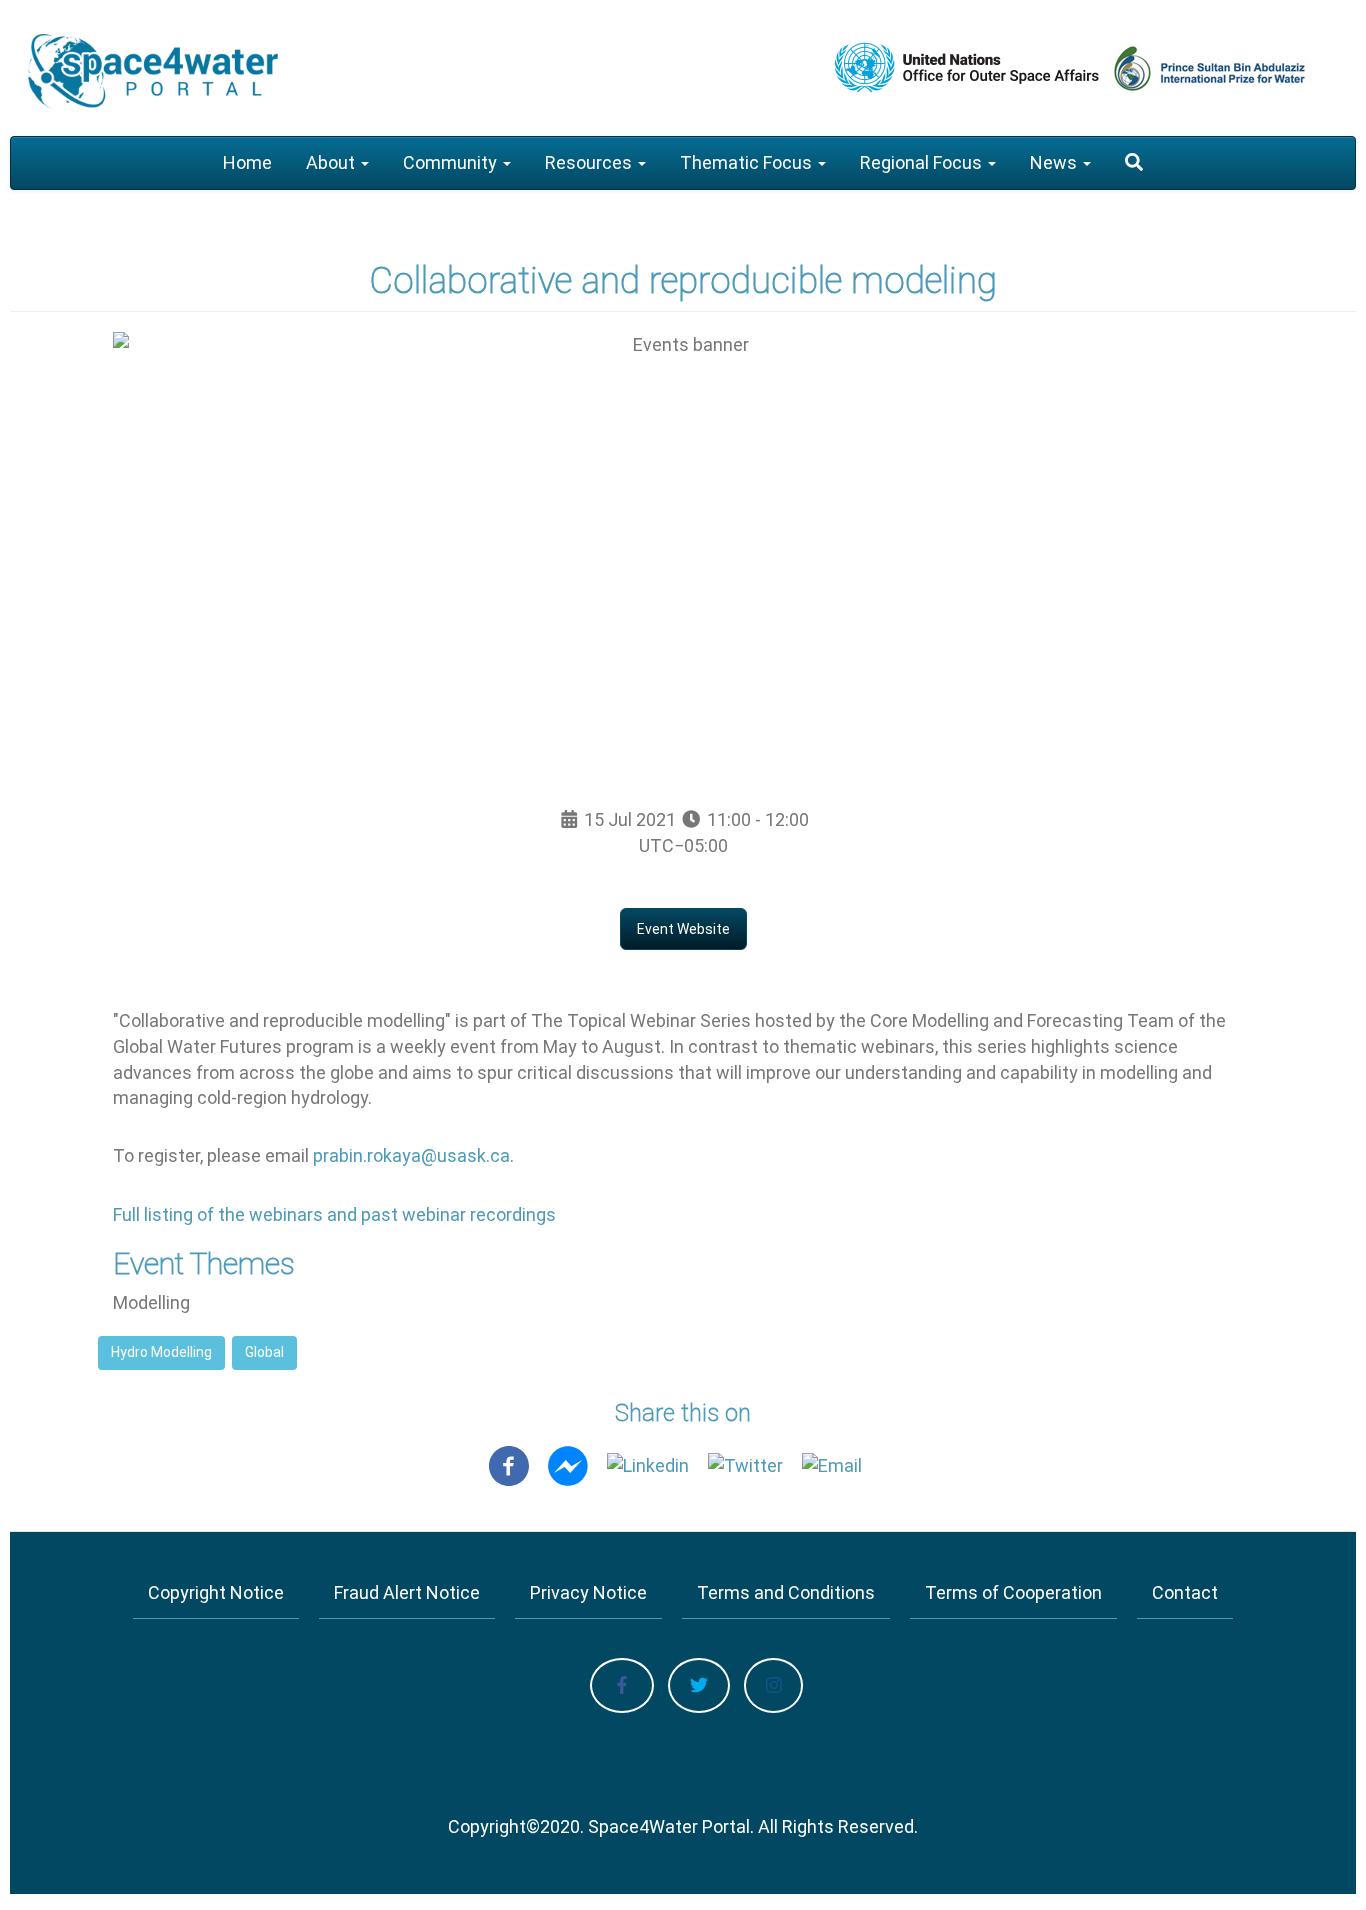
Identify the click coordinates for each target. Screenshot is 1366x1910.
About (332, 162)
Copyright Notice (216, 1592)
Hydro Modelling (161, 1352)
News (1055, 162)
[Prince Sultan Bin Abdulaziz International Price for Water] (1231, 67)
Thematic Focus (748, 162)
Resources (590, 162)
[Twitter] (745, 1464)
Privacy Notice (588, 1592)
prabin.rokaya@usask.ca (411, 1155)
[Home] (153, 71)
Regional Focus (923, 162)
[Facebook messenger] (568, 1464)
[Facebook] (509, 1464)
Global (264, 1352)
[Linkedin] (648, 1464)
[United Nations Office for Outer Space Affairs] (969, 67)
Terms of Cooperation (1013, 1592)
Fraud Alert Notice (407, 1592)
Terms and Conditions (786, 1592)
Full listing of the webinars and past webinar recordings (334, 1214)
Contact (1185, 1592)
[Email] (832, 1464)
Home (247, 162)
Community (452, 162)
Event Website (683, 929)
